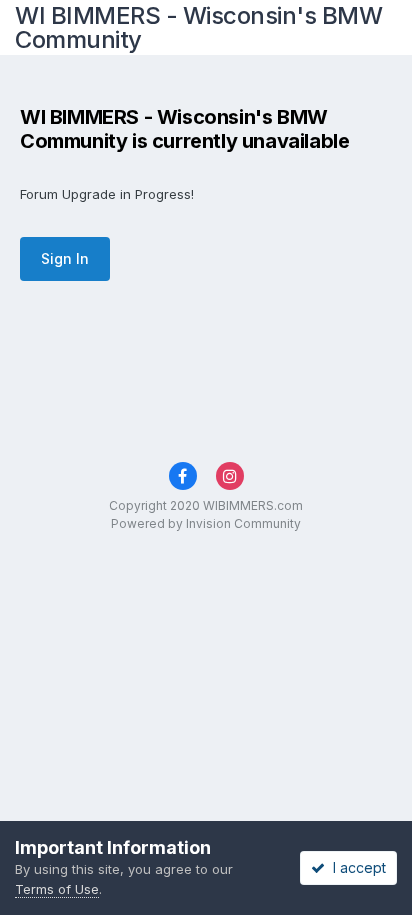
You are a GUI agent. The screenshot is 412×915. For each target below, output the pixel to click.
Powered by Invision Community (206, 523)
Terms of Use (57, 889)
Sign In (65, 258)
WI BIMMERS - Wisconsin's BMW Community (198, 27)
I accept (355, 867)
